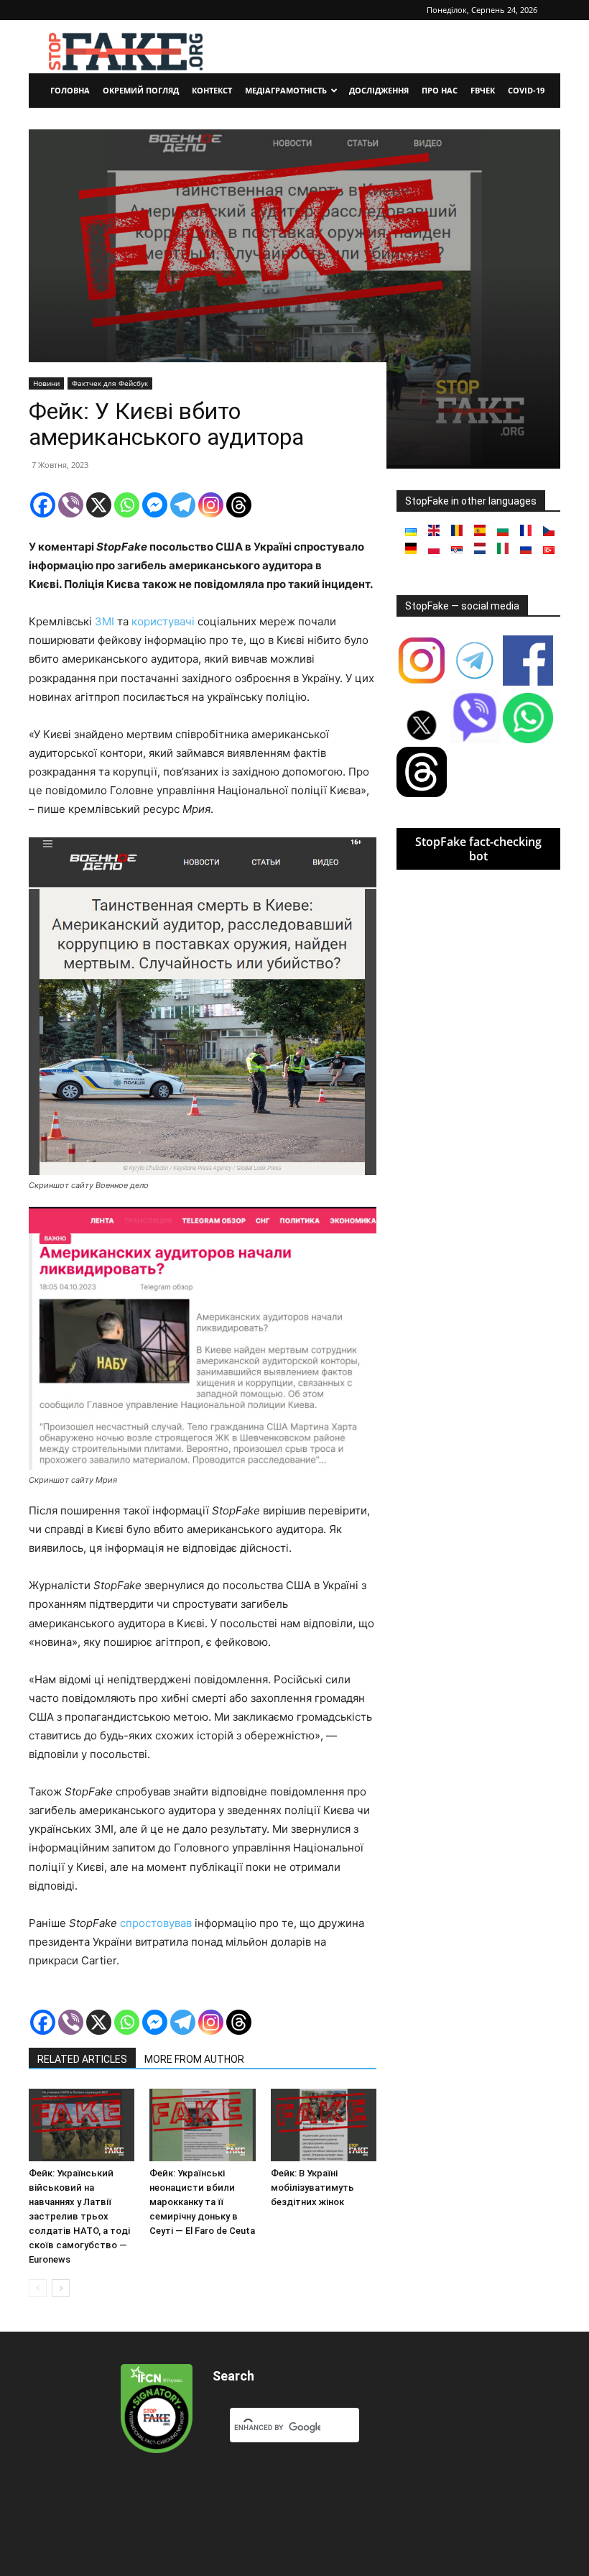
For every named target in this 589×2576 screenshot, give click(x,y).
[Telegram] (183, 505)
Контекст (212, 90)
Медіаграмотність (286, 90)
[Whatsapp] (127, 505)
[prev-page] (38, 2288)
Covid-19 (526, 90)
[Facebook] (43, 505)
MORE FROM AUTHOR (194, 2059)
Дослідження (379, 90)
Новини (46, 383)
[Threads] (239, 505)
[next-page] (61, 2288)
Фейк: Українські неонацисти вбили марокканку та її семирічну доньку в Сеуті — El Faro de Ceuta (202, 2202)
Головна (70, 90)
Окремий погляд (141, 90)
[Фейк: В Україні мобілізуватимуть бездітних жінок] (324, 2125)
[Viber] (71, 505)
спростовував (156, 1923)
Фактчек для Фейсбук (110, 383)
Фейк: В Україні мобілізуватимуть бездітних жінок (312, 2188)
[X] (99, 505)
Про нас (440, 90)
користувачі (163, 621)
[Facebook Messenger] (155, 505)
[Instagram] (211, 505)
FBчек (483, 90)
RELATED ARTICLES (82, 2059)
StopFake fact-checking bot (478, 849)
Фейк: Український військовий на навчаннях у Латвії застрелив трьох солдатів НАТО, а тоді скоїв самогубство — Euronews (79, 2216)
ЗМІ (105, 621)
